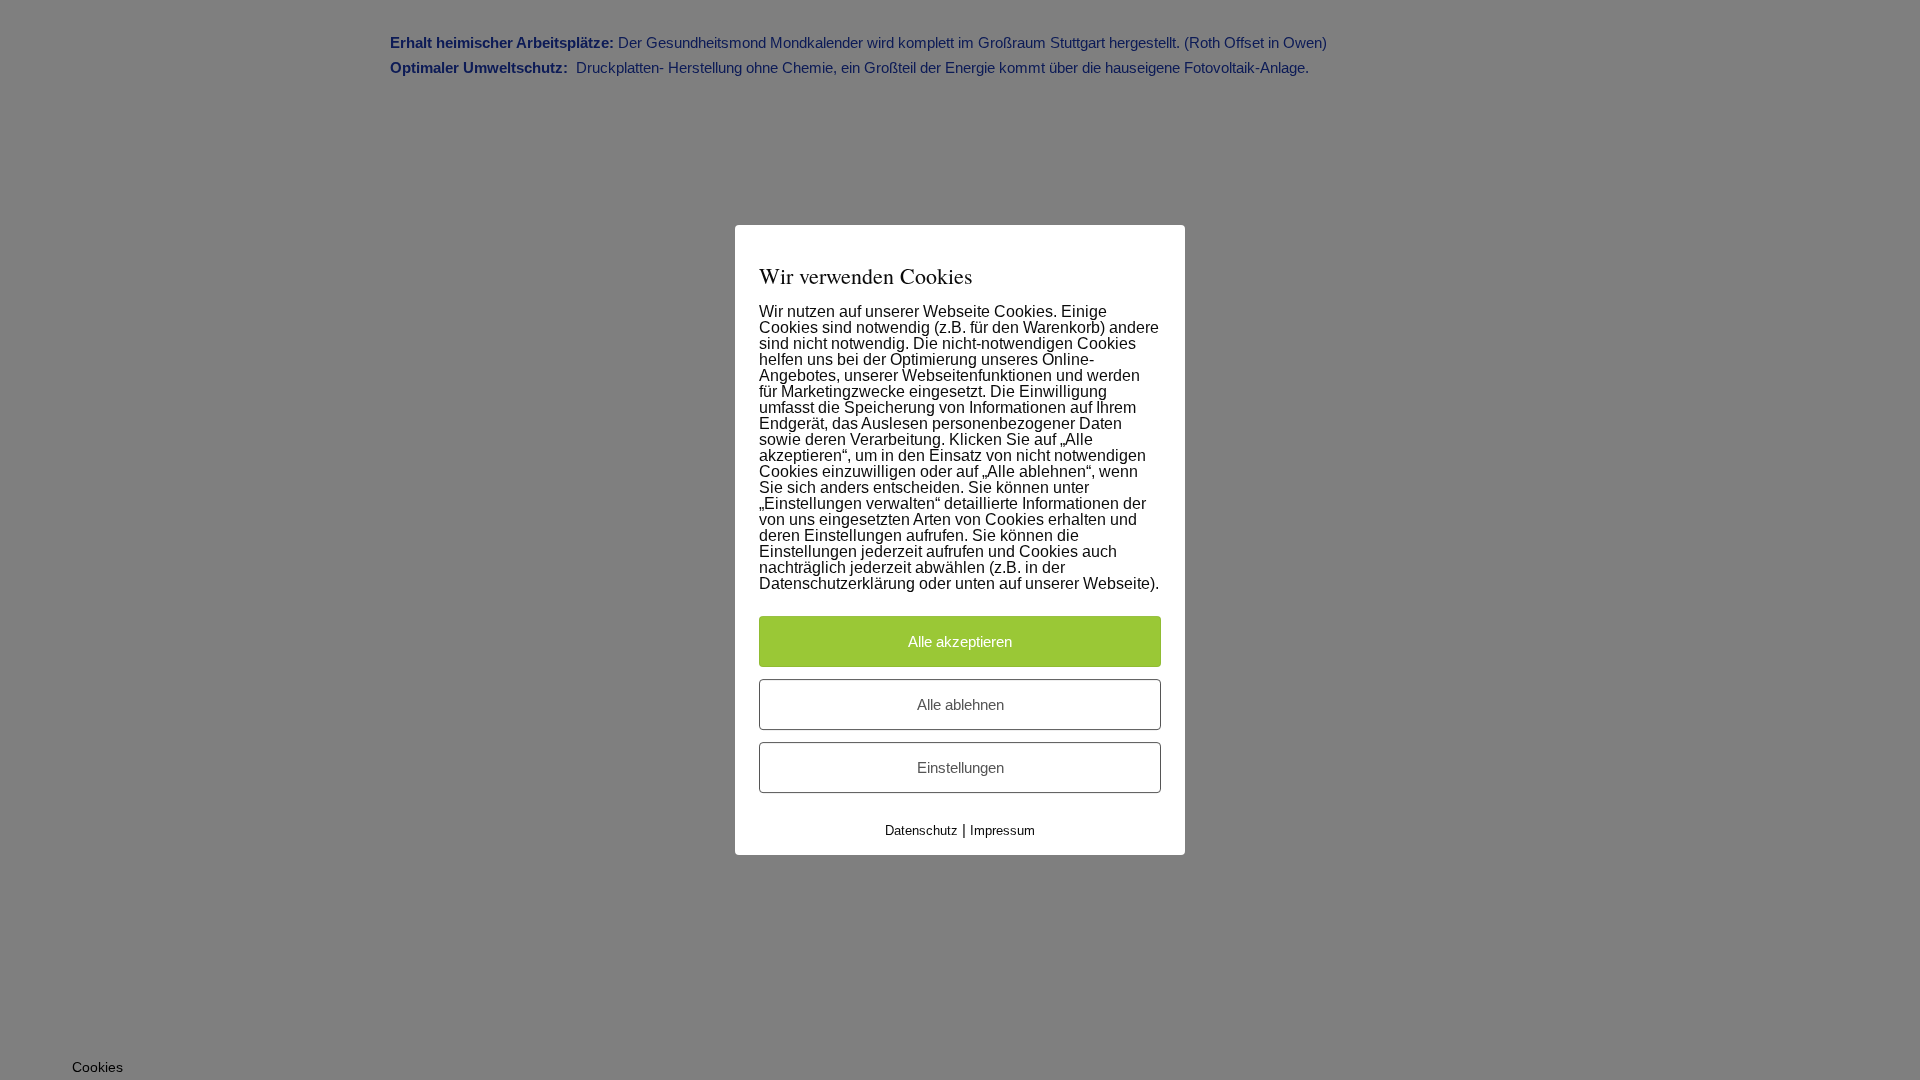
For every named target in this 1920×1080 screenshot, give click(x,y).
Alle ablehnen (960, 704)
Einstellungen (960, 767)
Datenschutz (921, 830)
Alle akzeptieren (960, 641)
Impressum (1002, 830)
